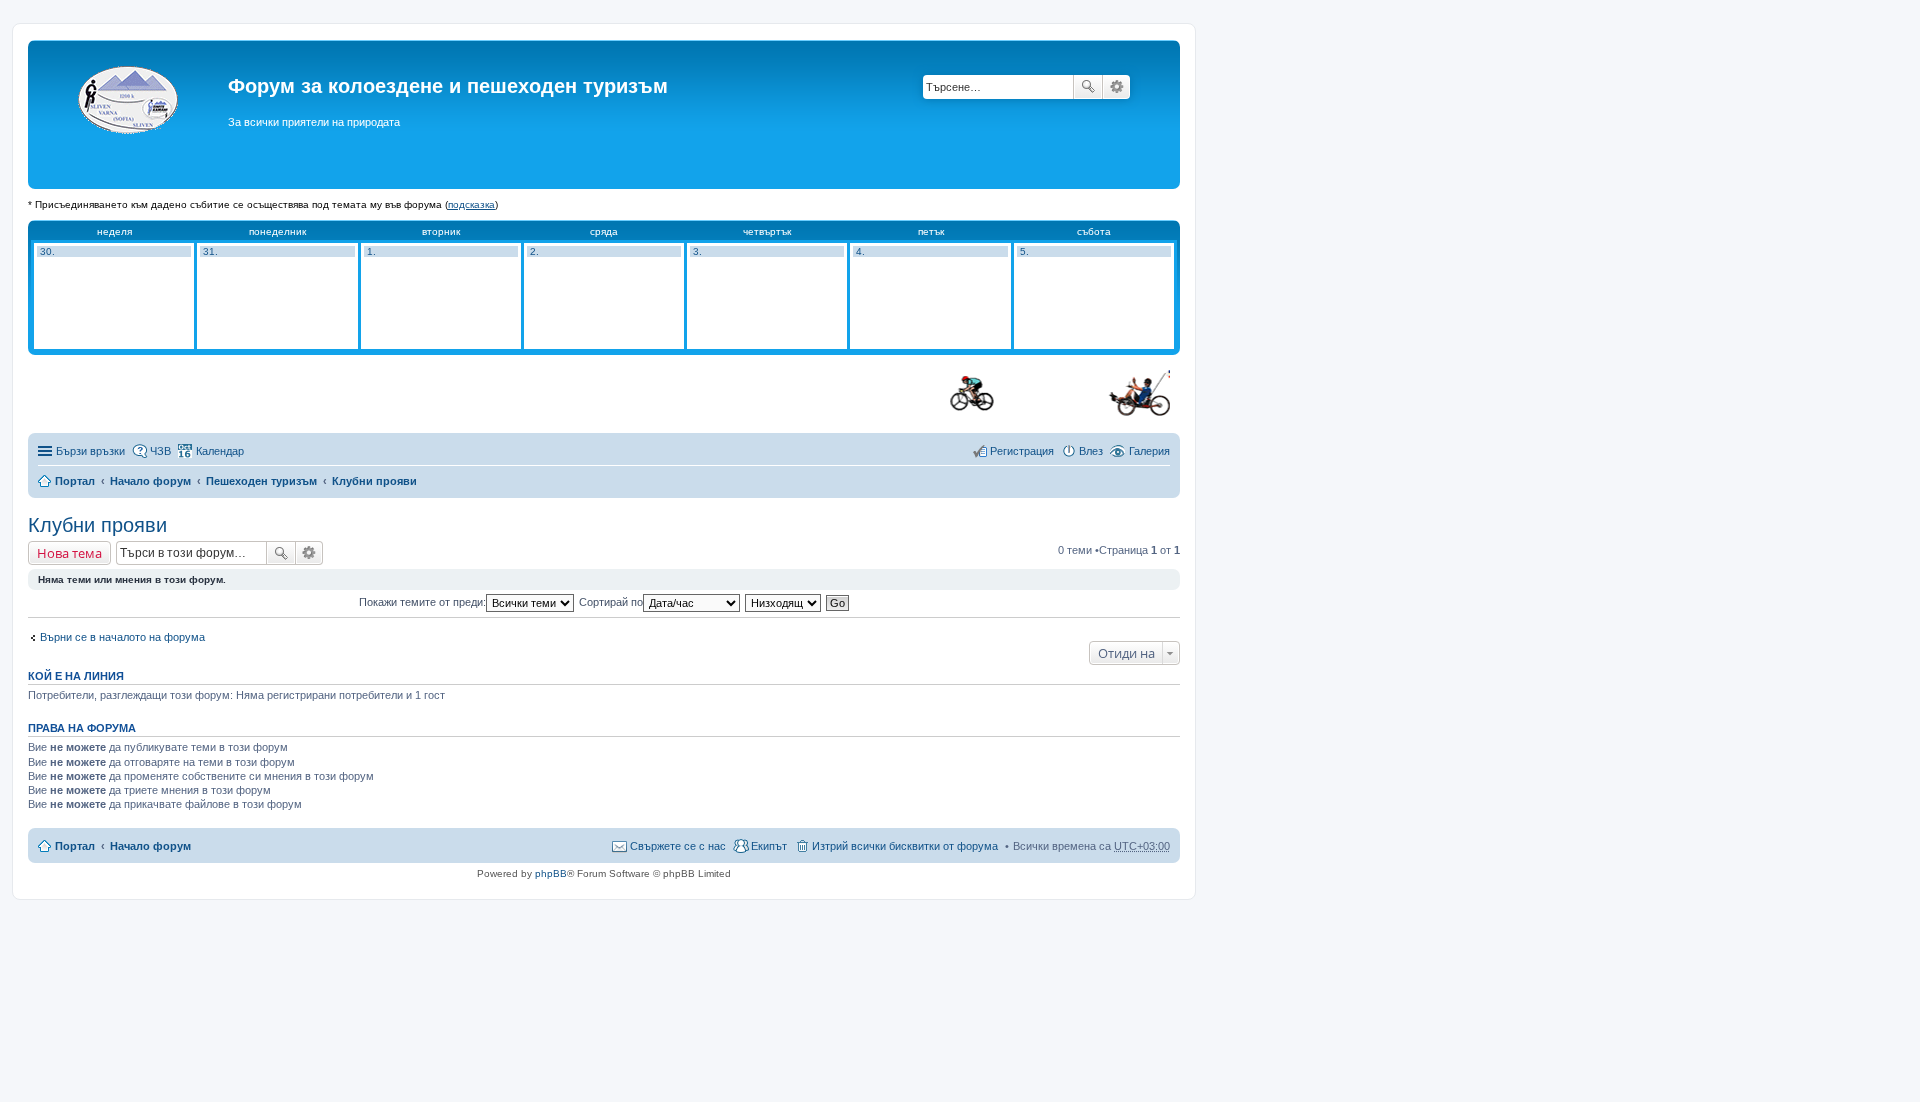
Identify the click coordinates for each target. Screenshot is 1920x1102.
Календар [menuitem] (220, 451)
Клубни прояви (374, 481)
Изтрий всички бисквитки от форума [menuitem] (905, 846)
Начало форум (150, 481)
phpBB (551, 873)
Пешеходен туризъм (261, 481)
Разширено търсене (1116, 87)
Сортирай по (611, 602)
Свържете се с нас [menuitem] (678, 846)
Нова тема (69, 553)
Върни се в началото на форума (122, 637)
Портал (75, 481)
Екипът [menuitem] (769, 846)
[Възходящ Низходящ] (784, 602)
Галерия (1149, 451)
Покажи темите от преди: (422, 602)
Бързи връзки (90, 451)
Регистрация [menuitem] (1022, 451)
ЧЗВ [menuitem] (160, 451)
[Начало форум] (130, 114)
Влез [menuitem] (1091, 451)
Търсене (1088, 87)
